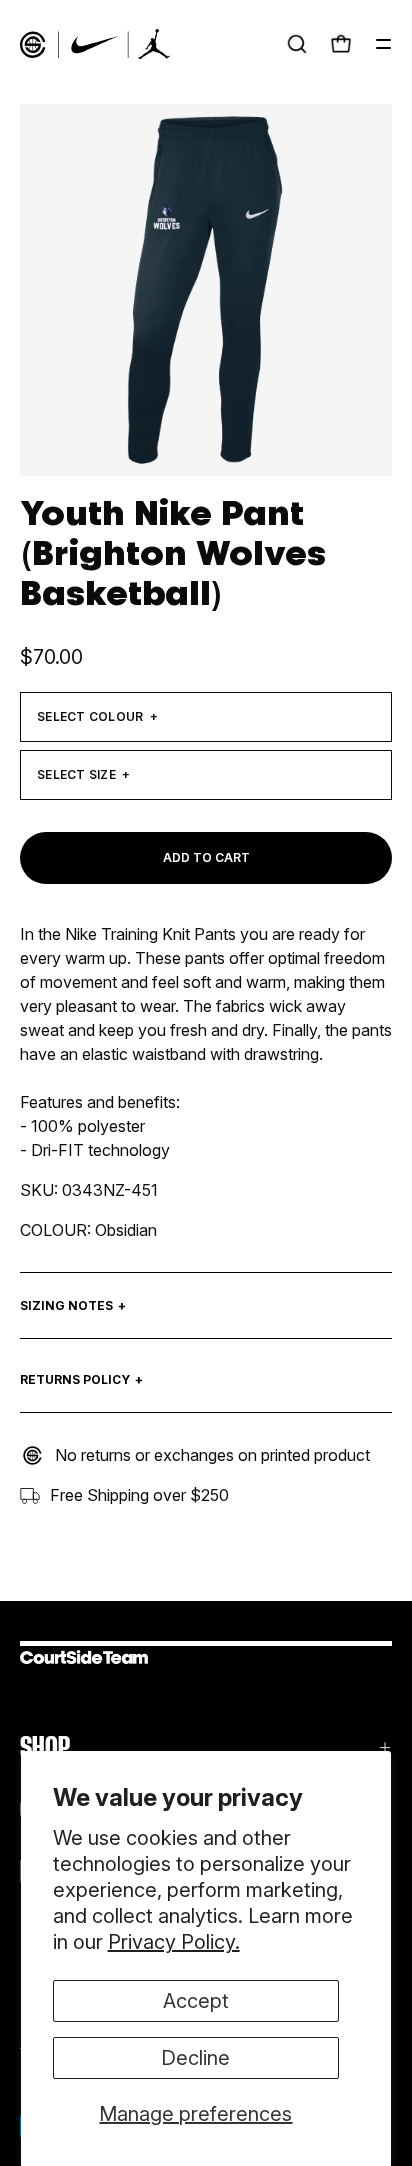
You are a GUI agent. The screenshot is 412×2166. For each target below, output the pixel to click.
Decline (195, 2058)
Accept (196, 2001)
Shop (45, 1747)
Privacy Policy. (174, 1942)
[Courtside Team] (95, 44)
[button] (297, 44)
